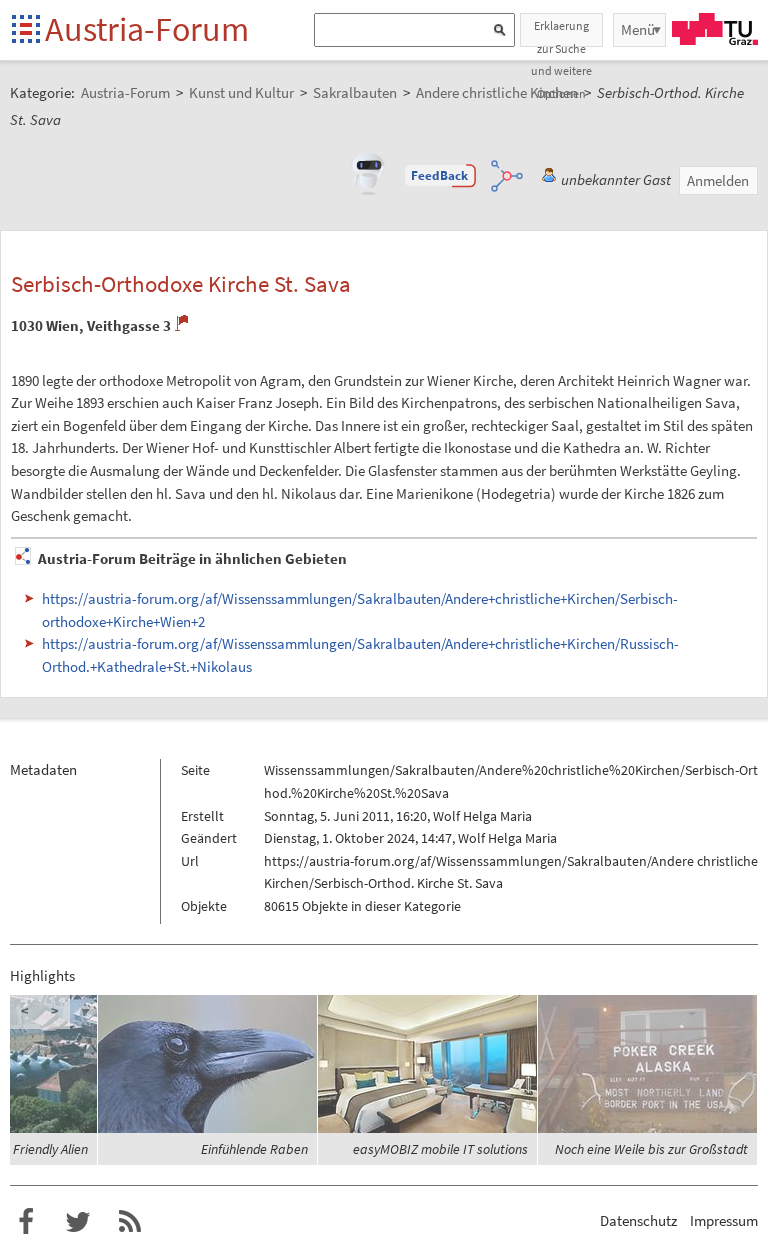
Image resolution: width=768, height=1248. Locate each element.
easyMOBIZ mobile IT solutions (440, 1149)
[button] (440, 176)
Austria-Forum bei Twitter (78, 1222)
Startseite (27, 30)
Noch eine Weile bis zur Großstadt (651, 1149)
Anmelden (718, 180)
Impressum (724, 1220)
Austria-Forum (147, 29)
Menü (638, 29)
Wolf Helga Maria (482, 816)
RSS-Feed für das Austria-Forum (130, 1222)
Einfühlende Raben (254, 1149)
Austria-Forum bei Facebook (26, 1222)
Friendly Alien (50, 1149)
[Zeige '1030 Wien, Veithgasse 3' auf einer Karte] (181, 323)
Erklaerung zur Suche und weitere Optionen (561, 32)
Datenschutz (638, 1220)
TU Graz (715, 29)
